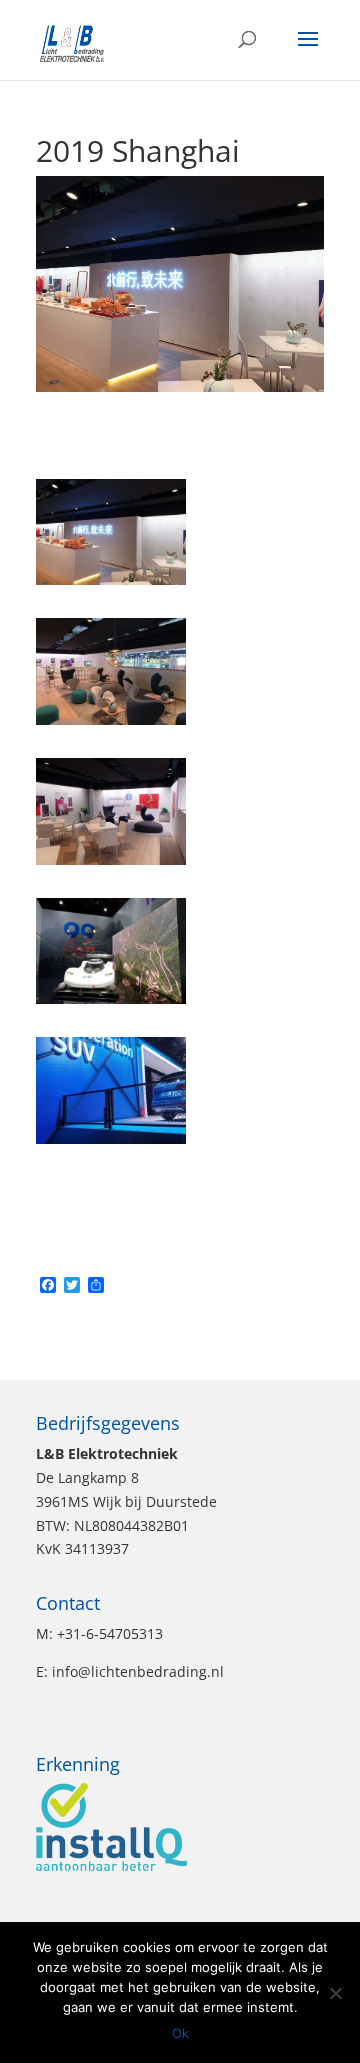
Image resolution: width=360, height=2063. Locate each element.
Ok (180, 2033)
